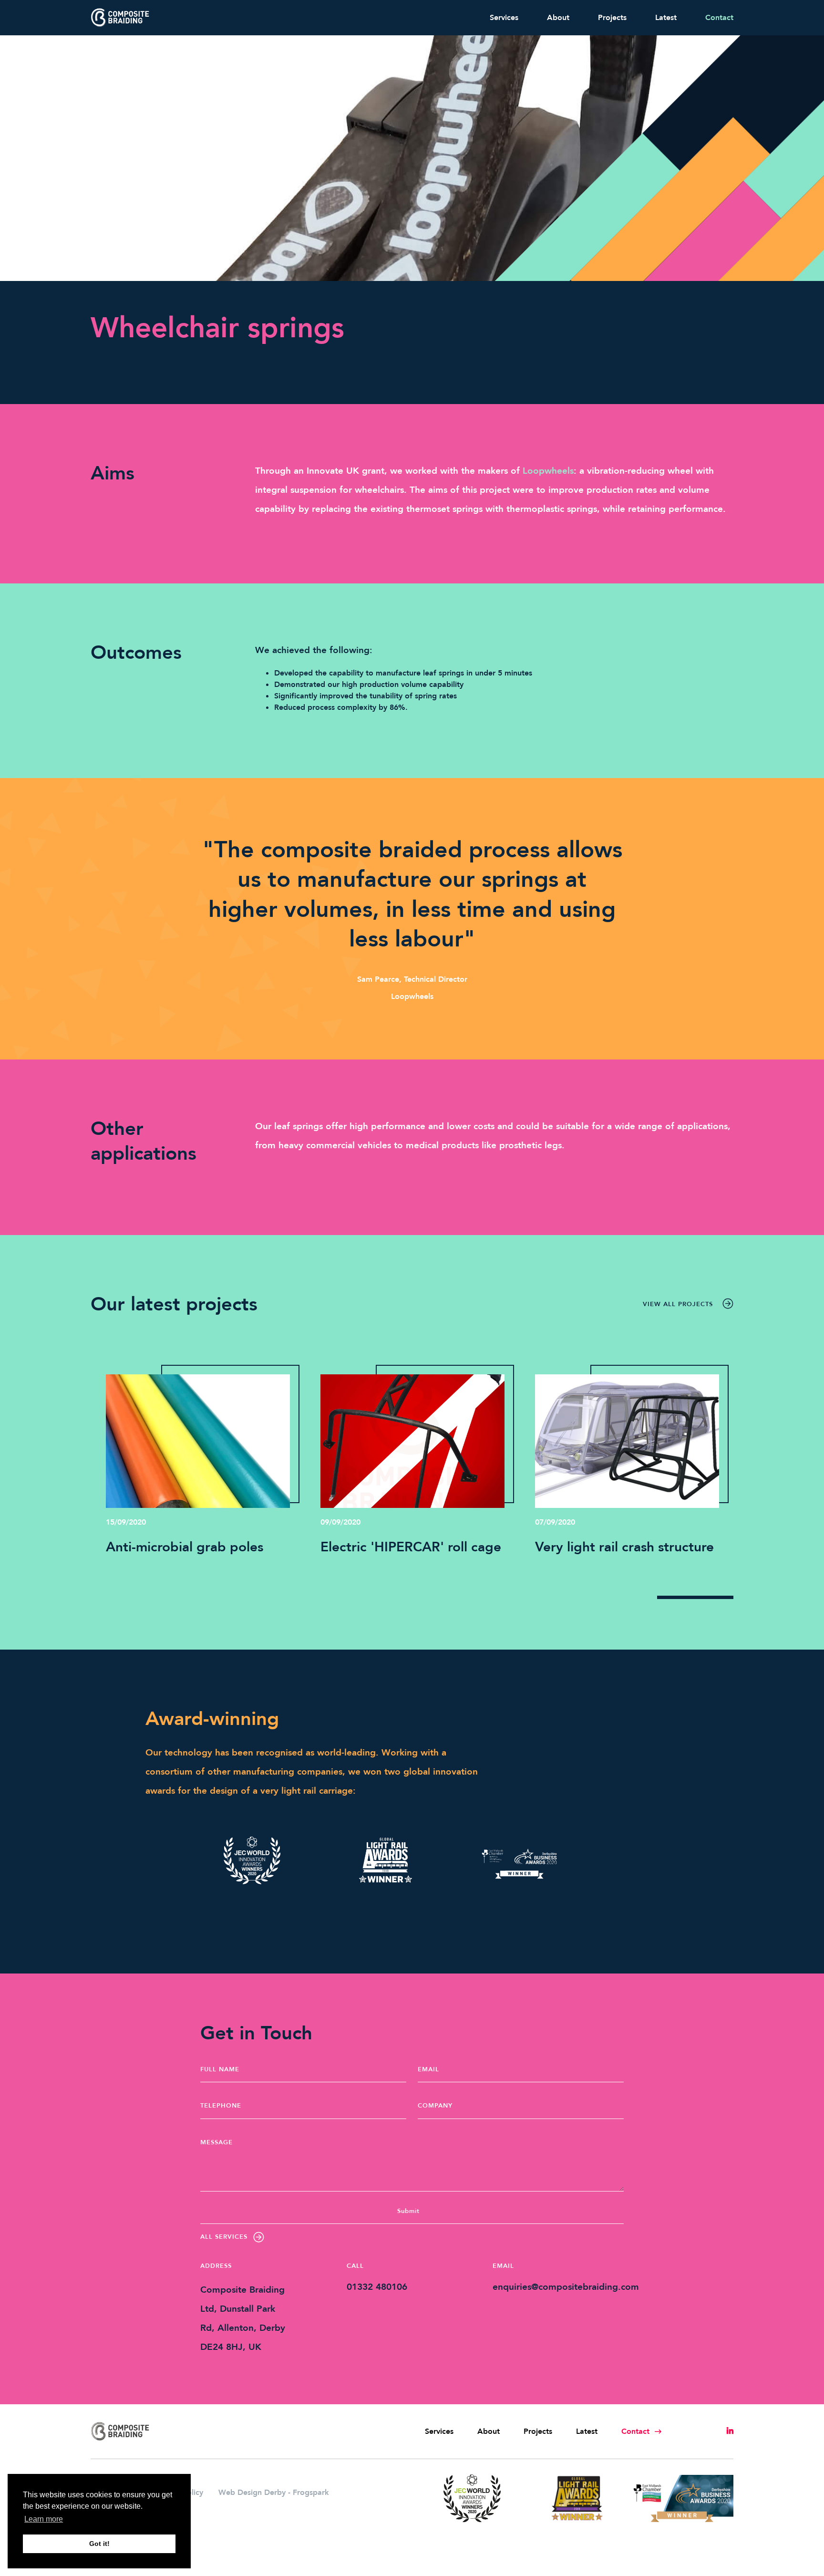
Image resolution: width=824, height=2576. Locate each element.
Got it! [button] (99, 2544)
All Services (224, 2237)
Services (504, 18)
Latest (666, 18)
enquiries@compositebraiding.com (566, 2287)
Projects (612, 18)
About (558, 18)
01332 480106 (377, 2287)
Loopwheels (548, 471)
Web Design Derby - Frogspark (274, 2493)
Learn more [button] (44, 2519)
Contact (719, 18)
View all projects (678, 1304)
